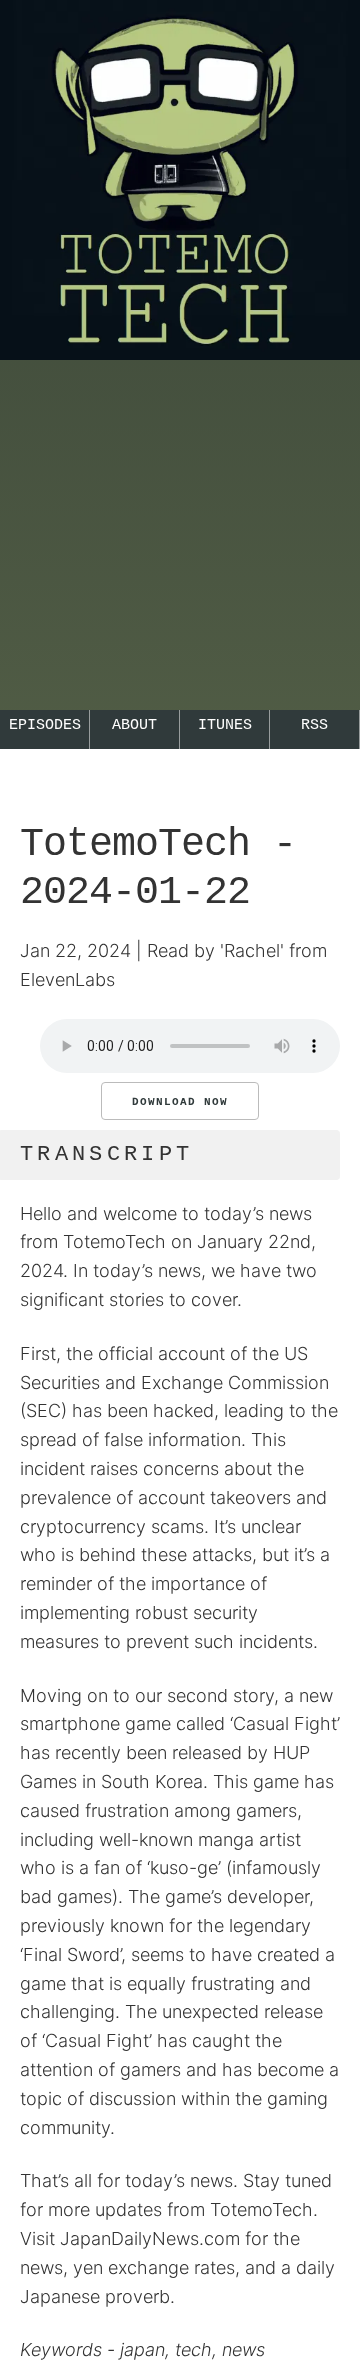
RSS (314, 725)
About (134, 725)
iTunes (225, 725)
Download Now (180, 1102)
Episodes (45, 725)
